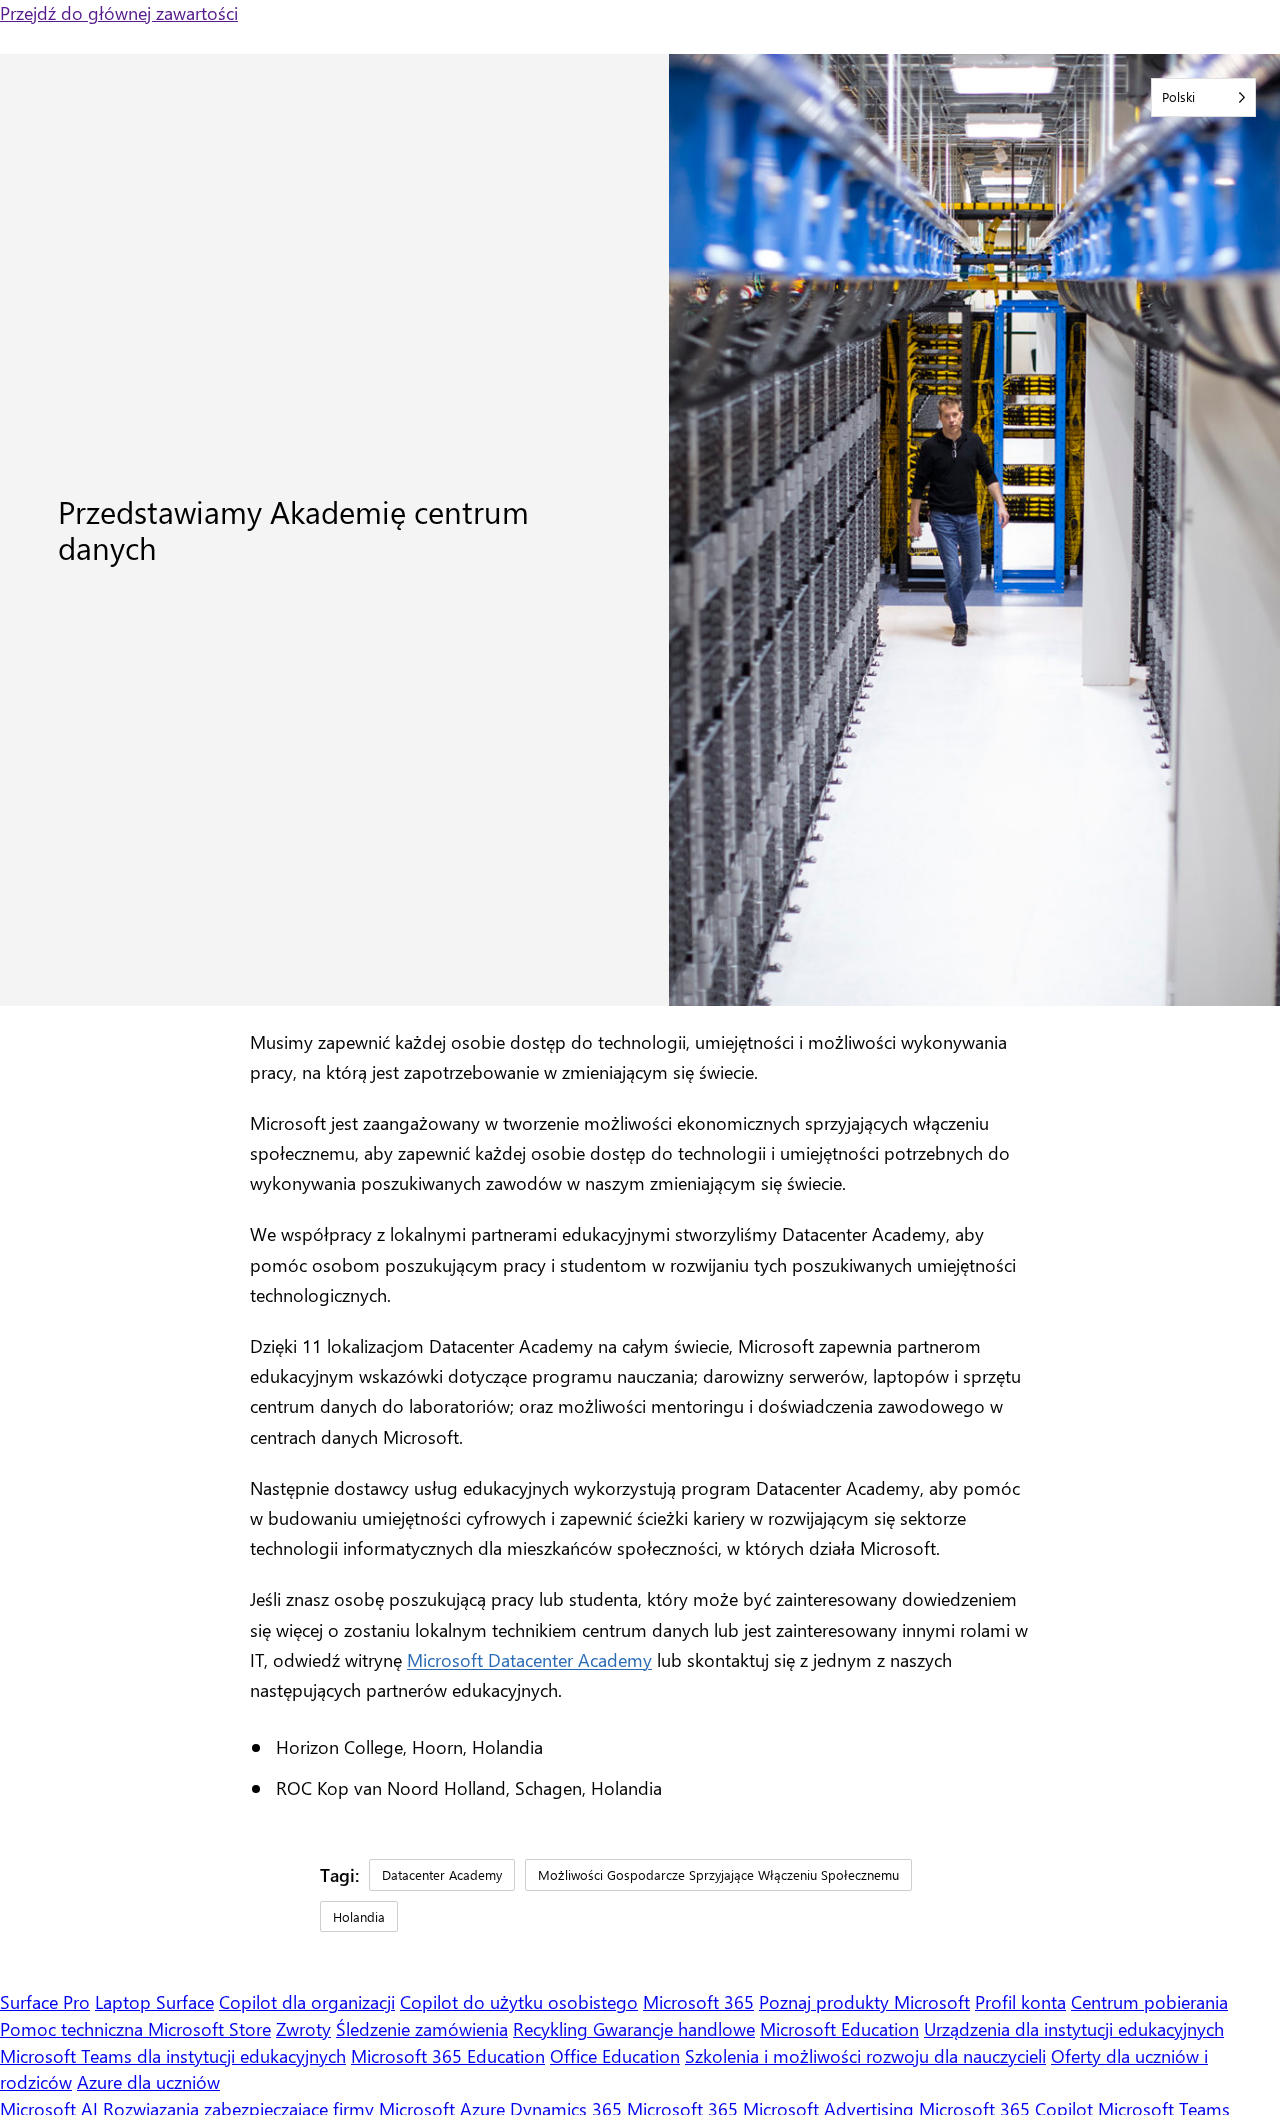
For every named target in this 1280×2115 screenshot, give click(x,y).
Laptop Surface (154, 2001)
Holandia (359, 1916)
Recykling (553, 2028)
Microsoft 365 (698, 2001)
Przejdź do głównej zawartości (119, 12)
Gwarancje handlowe (674, 2028)
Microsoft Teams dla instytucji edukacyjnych (173, 2055)
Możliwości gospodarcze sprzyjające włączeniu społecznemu (718, 1874)
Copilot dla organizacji (307, 2001)
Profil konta (1020, 2001)
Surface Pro (45, 2001)
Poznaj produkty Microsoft (864, 2001)
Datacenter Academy (442, 1874)
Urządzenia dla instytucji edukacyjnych (1074, 2028)
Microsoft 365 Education (448, 2055)
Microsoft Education (839, 2028)
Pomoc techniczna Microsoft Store (135, 2028)
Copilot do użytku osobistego (519, 2001)
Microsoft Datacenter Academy (529, 1659)
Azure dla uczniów (148, 2081)
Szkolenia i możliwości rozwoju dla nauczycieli (865, 2055)
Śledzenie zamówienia (422, 2028)
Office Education (615, 2055)
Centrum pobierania (1149, 2001)
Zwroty (303, 2028)
